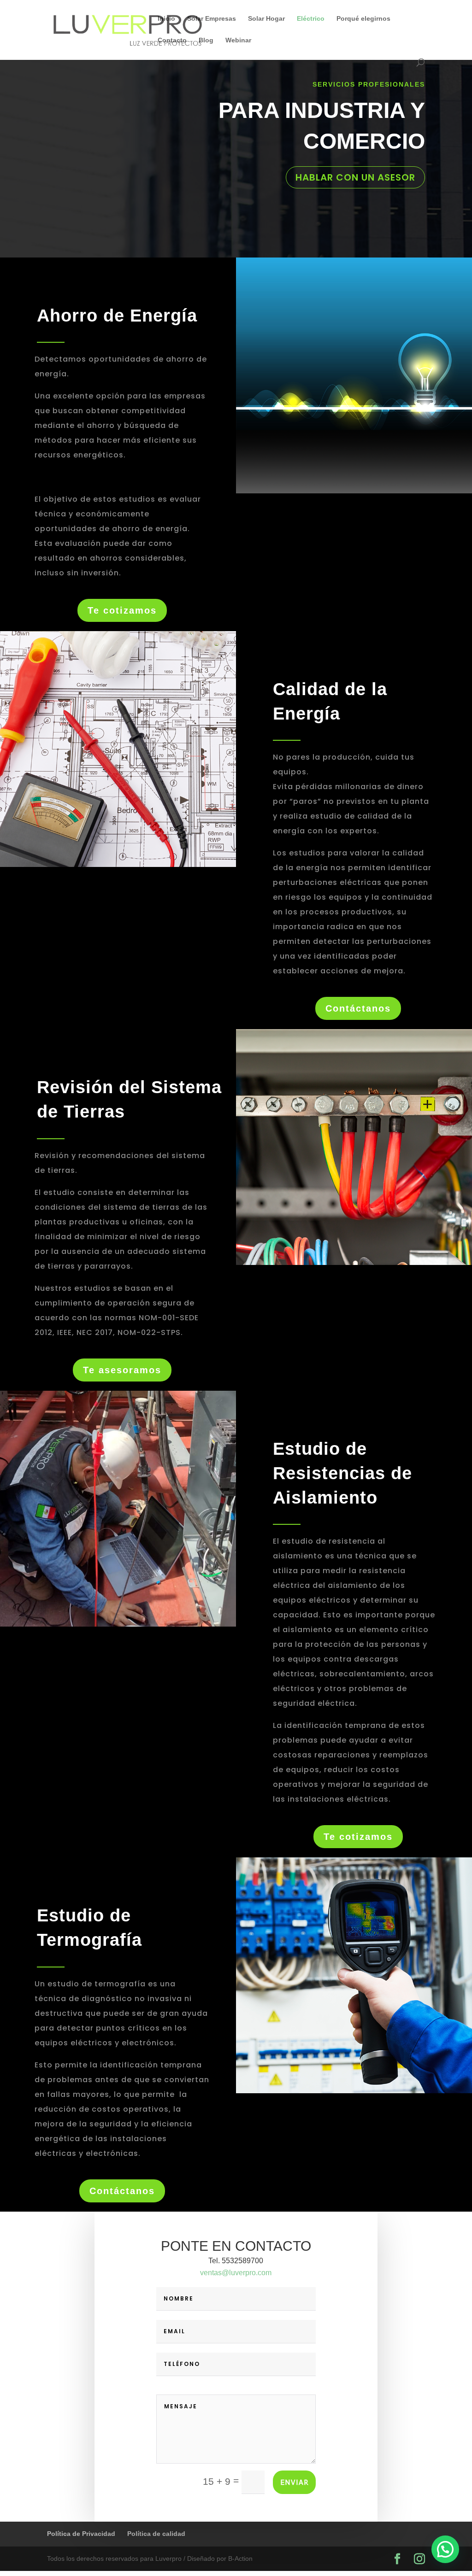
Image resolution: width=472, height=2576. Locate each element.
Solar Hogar (266, 19)
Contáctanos (358, 1008)
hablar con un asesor (355, 177)
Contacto (172, 40)
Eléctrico (311, 19)
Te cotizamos (122, 610)
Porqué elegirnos (363, 19)
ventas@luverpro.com (236, 2273)
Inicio (166, 19)
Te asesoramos (122, 1370)
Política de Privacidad (81, 2534)
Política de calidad (156, 2534)
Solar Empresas (212, 19)
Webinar (238, 40)
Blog (206, 40)
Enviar (294, 2482)
